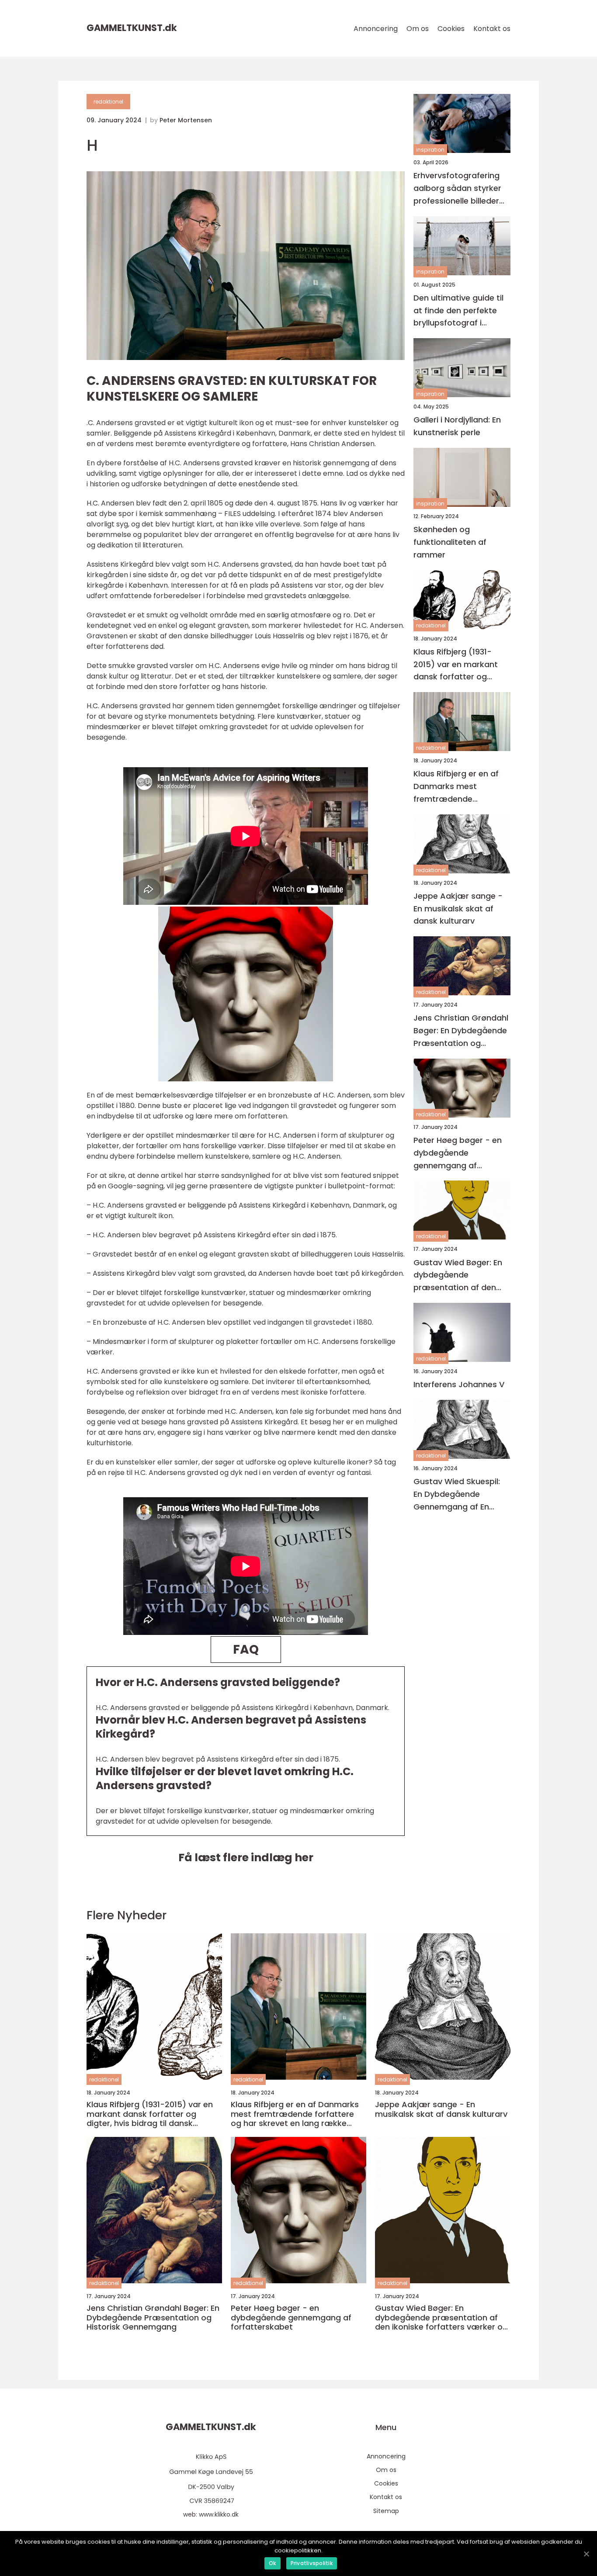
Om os (418, 29)
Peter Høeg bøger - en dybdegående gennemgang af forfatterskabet (458, 1153)
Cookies (451, 29)
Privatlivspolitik (312, 2563)
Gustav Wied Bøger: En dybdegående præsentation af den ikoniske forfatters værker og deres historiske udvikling (458, 1276)
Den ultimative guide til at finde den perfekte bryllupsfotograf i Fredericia (458, 311)
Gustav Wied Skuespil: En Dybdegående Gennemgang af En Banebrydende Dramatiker (457, 1494)
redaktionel (108, 102)
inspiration (430, 150)
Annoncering (376, 29)
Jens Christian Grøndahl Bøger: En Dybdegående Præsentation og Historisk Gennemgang (461, 1031)
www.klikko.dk (219, 2514)
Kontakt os (492, 29)
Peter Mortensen (186, 120)
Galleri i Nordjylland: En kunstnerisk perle (457, 426)
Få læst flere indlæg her (246, 1858)
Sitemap (386, 2511)
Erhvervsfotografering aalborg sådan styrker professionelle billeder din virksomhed (457, 189)
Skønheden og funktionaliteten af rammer (450, 542)
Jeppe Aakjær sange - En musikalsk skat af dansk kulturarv (458, 909)
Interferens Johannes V (459, 1384)
